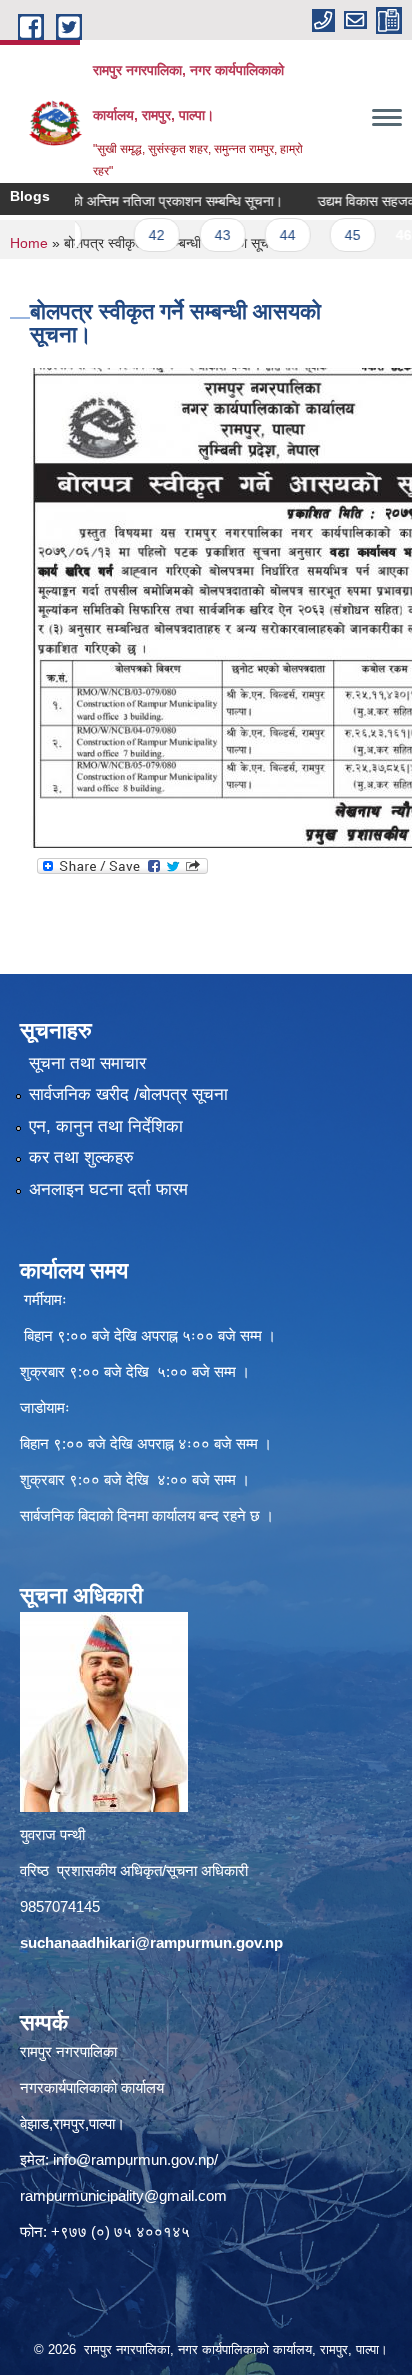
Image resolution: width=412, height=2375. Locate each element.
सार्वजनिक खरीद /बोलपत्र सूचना (128, 1094)
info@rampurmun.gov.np (133, 2159)
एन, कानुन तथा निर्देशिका (106, 1126)
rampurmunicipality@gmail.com (123, 2195)
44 (261, 235)
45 (326, 235)
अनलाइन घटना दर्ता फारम (108, 1189)
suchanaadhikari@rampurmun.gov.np (151, 1942)
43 (196, 235)
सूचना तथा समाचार (87, 1063)
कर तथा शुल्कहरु (81, 1157)
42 (130, 235)
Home (29, 243)
